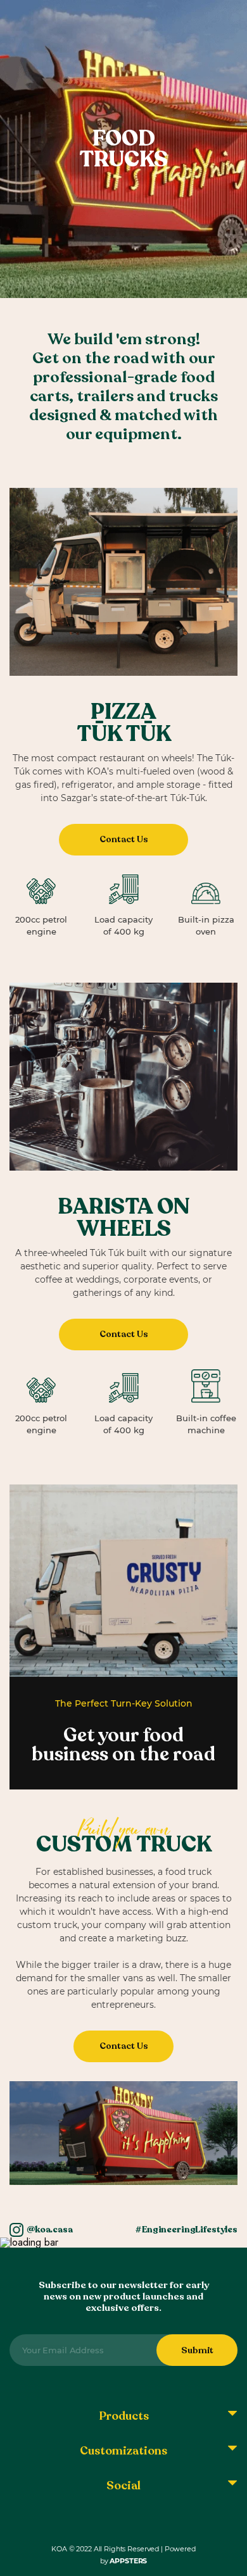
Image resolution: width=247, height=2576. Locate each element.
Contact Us (124, 839)
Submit (197, 2350)
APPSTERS (128, 2561)
